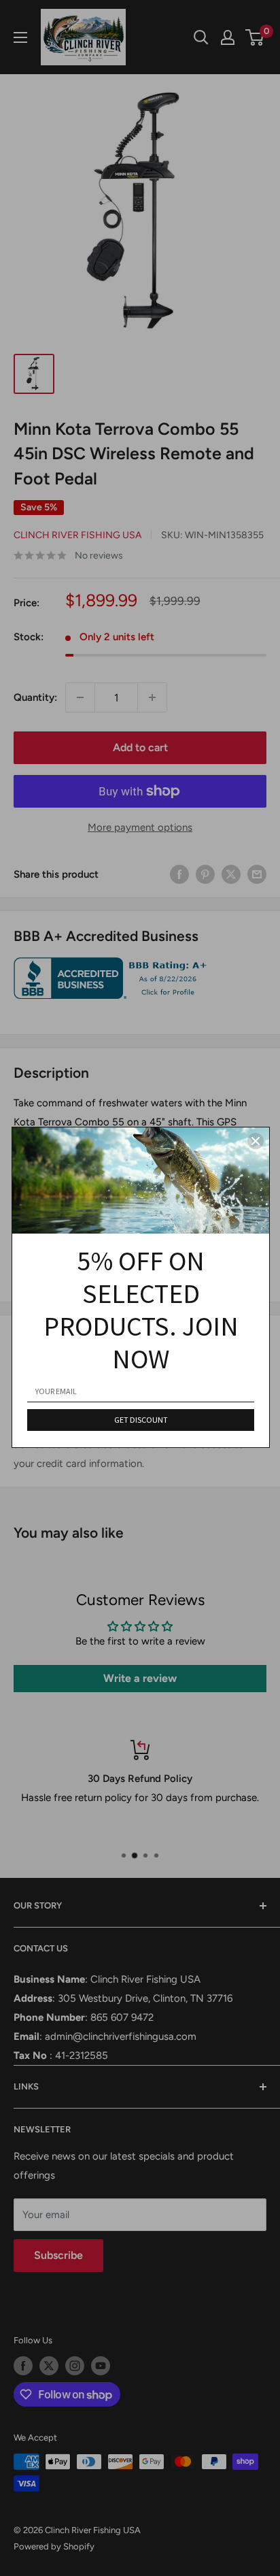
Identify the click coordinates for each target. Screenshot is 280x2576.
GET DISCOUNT (141, 1420)
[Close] (256, 1141)
